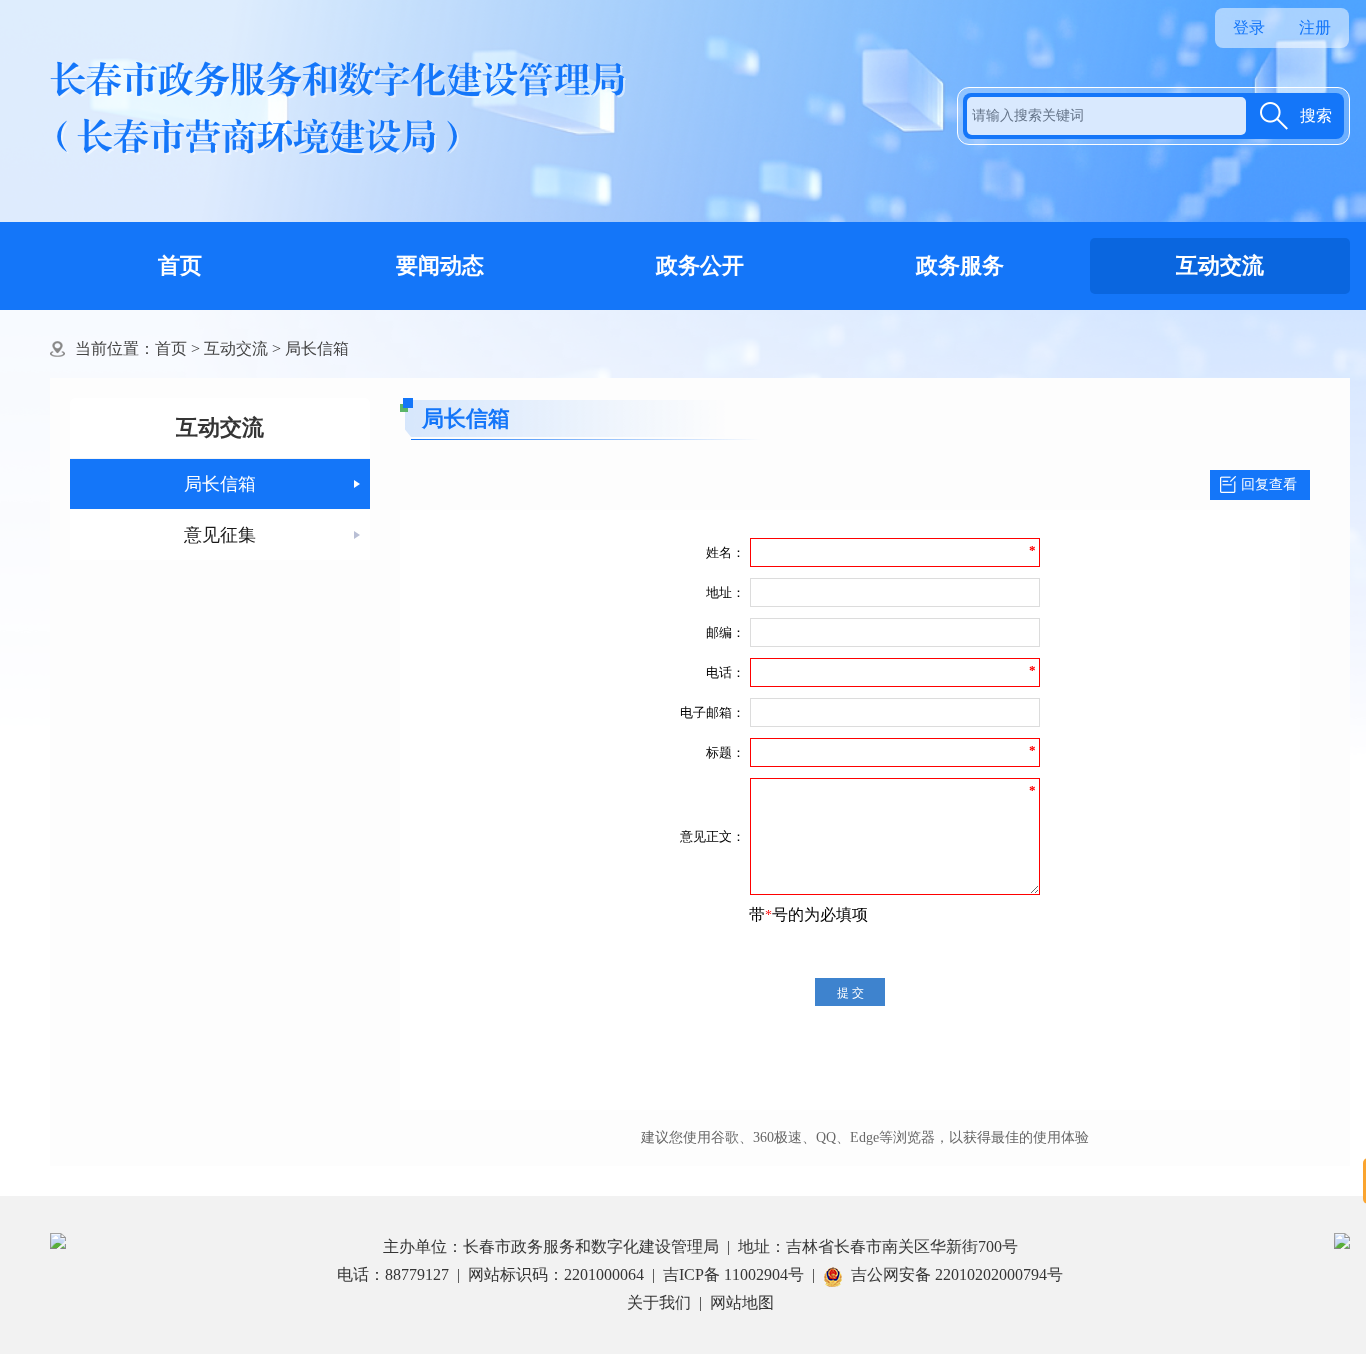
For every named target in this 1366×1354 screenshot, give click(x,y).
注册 (1315, 27)
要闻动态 (440, 265)
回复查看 (1269, 484)
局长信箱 (317, 348)
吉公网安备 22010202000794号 (957, 1274)
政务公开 (700, 265)
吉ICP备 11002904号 (733, 1274)
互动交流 (1220, 265)
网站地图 (742, 1302)
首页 (180, 265)
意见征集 (220, 535)
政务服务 (960, 265)
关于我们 (659, 1302)
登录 (1249, 27)
